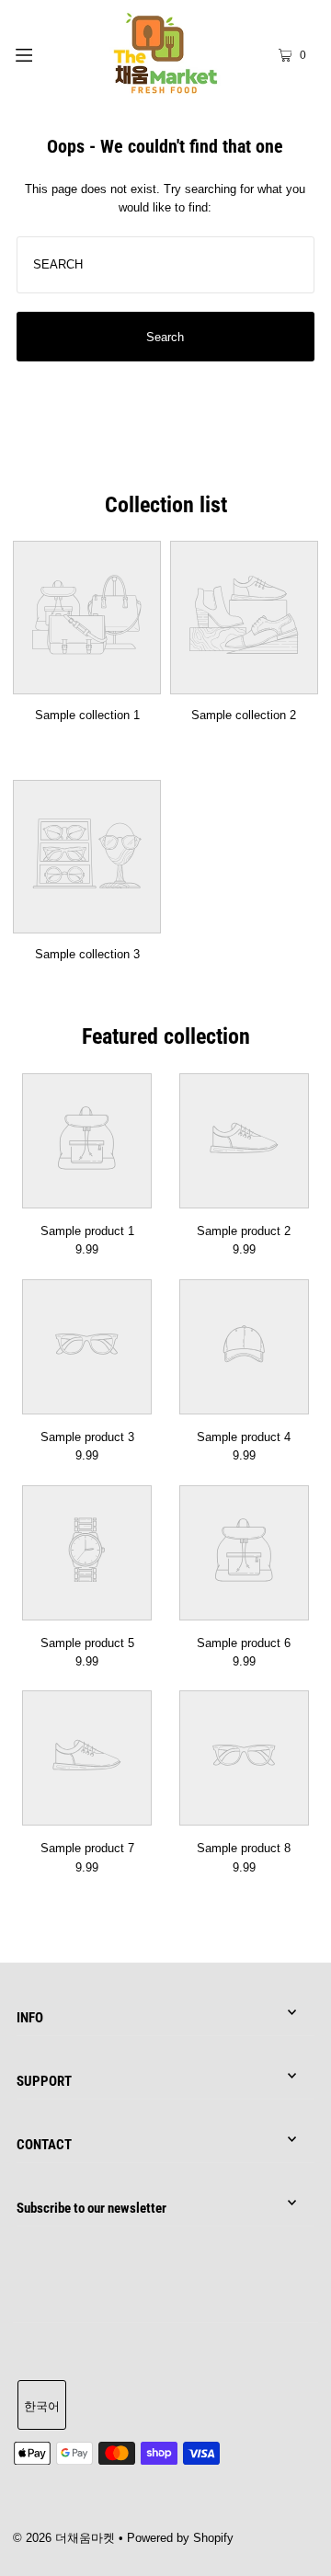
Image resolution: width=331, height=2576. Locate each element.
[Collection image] (87, 682)
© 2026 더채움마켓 (64, 2538)
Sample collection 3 (87, 954)
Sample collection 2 (244, 715)
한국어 (42, 2406)
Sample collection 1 (87, 715)
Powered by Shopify (180, 2538)
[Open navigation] (44, 53)
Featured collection (166, 1036)
